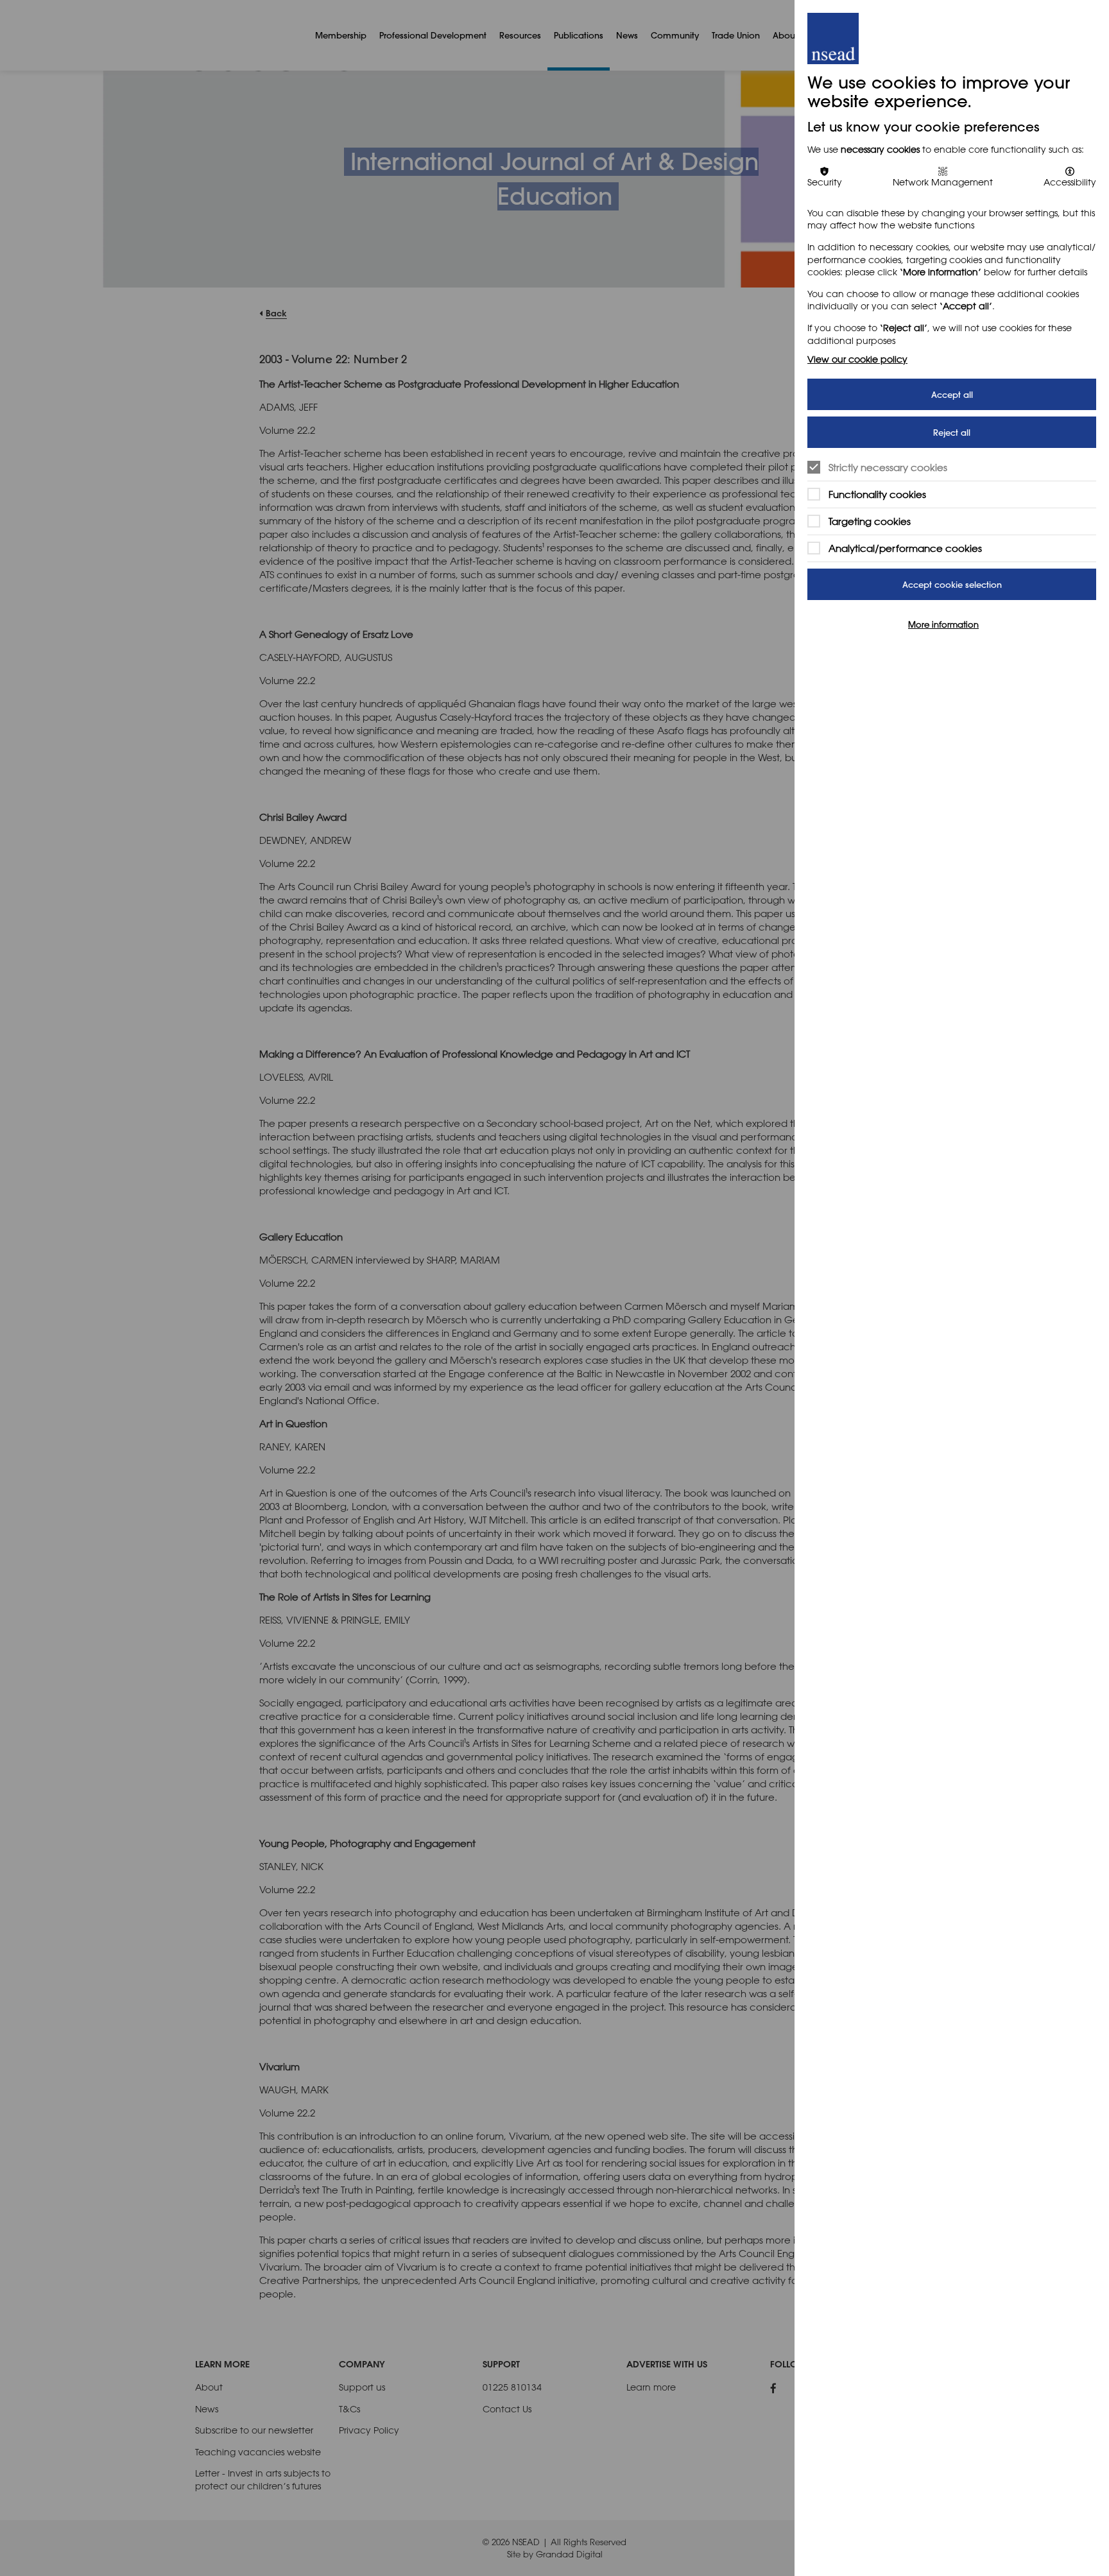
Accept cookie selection (952, 584)
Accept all (952, 394)
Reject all (952, 432)
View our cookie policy (857, 359)
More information (943, 624)
